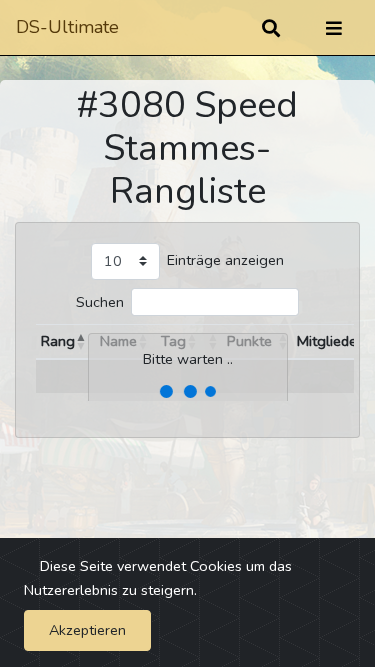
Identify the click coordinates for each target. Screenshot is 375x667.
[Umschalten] (334, 28)
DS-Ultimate (67, 27)
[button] (81, 342)
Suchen (100, 302)
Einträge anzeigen (225, 260)
